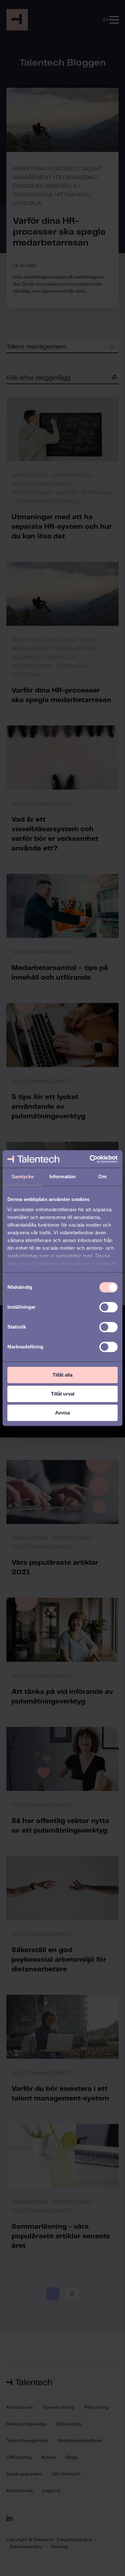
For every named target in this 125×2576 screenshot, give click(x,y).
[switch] (108, 1307)
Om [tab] (102, 1176)
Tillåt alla (63, 1375)
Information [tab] (63, 1176)
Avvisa (63, 1413)
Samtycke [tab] (23, 1176)
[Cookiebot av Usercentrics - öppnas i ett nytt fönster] (90, 1159)
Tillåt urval (63, 1394)
